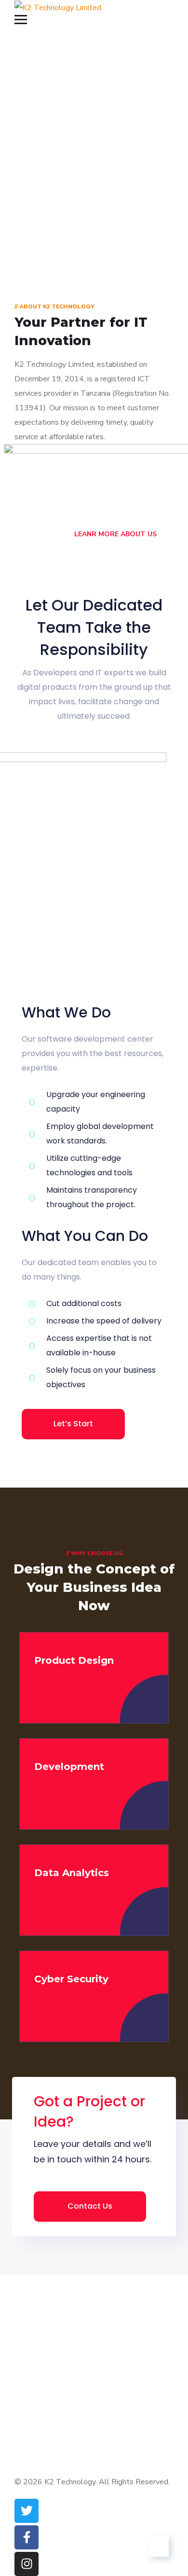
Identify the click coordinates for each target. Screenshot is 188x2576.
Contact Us (90, 2206)
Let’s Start (73, 1424)
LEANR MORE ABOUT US (114, 534)
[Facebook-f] (27, 2537)
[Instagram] (27, 2564)
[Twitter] (27, 2511)
